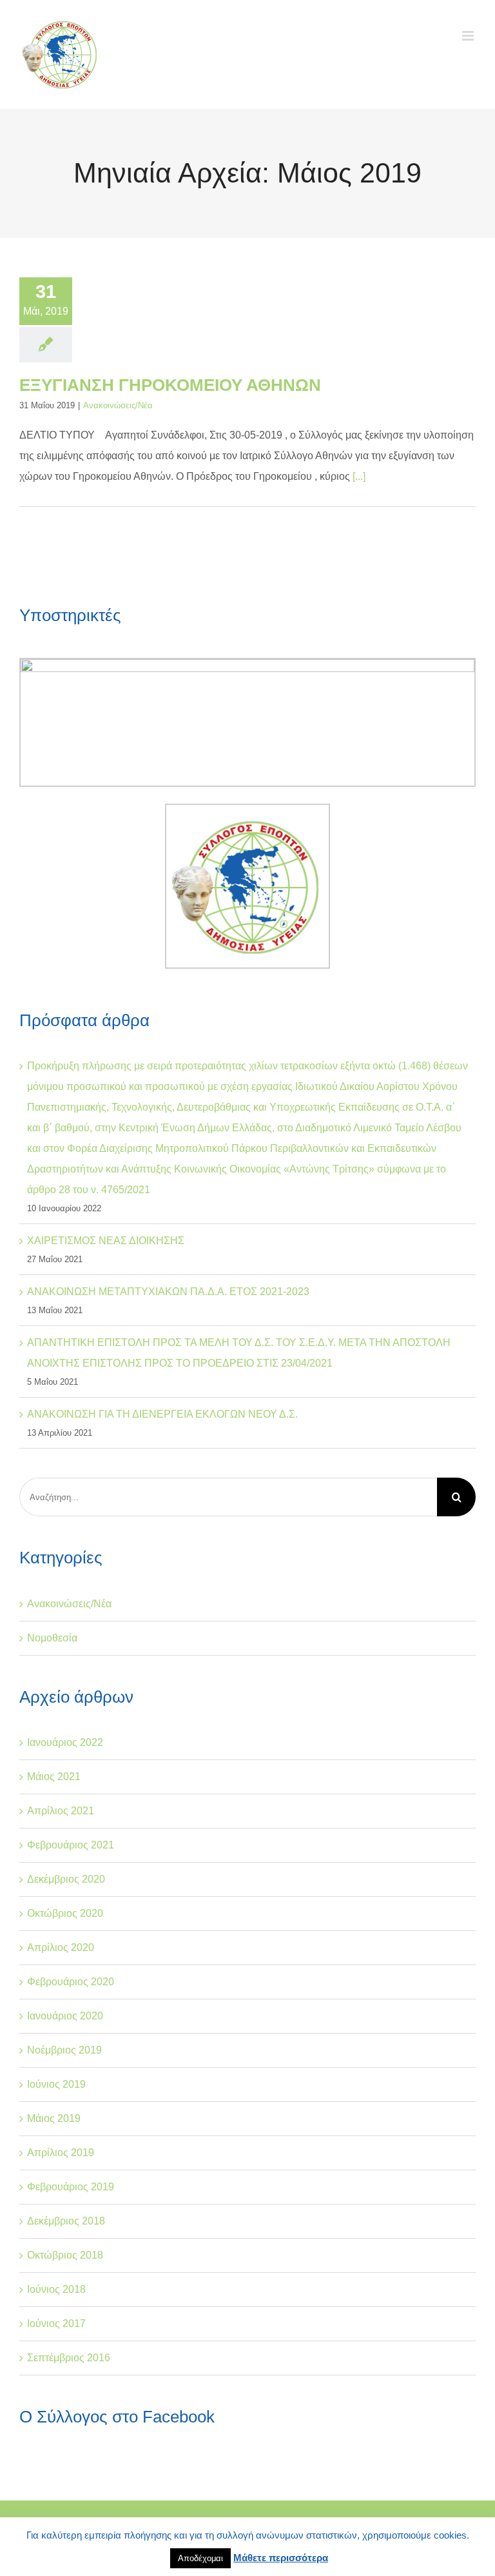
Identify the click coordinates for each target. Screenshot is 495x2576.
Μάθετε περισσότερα (281, 2558)
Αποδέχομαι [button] (200, 2558)
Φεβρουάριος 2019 (71, 2187)
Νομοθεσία (52, 1638)
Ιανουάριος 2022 (65, 1742)
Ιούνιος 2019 (56, 2084)
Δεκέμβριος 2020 (66, 1879)
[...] (359, 476)
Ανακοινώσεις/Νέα (118, 405)
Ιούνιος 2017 (56, 2323)
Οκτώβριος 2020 (65, 1913)
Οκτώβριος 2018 (65, 2255)
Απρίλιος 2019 (61, 2153)
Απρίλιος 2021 (61, 1811)
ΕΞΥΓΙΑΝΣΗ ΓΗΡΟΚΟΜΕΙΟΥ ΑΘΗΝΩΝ (170, 385)
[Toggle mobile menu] (469, 36)
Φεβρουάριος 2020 (71, 1982)
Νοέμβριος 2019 (64, 2050)
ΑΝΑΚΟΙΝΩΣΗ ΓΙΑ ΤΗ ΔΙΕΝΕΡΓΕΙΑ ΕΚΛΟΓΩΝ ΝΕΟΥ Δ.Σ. (162, 1414)
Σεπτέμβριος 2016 (69, 2358)
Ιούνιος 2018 (56, 2289)
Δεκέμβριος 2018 (66, 2221)
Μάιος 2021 (54, 1777)
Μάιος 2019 (54, 2118)
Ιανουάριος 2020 (65, 2016)
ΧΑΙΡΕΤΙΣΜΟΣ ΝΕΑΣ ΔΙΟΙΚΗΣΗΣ (106, 1241)
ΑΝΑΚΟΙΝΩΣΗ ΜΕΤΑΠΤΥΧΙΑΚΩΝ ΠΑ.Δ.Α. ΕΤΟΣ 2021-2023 (168, 1292)
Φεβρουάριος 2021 (71, 1845)
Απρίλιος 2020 (61, 1947)
